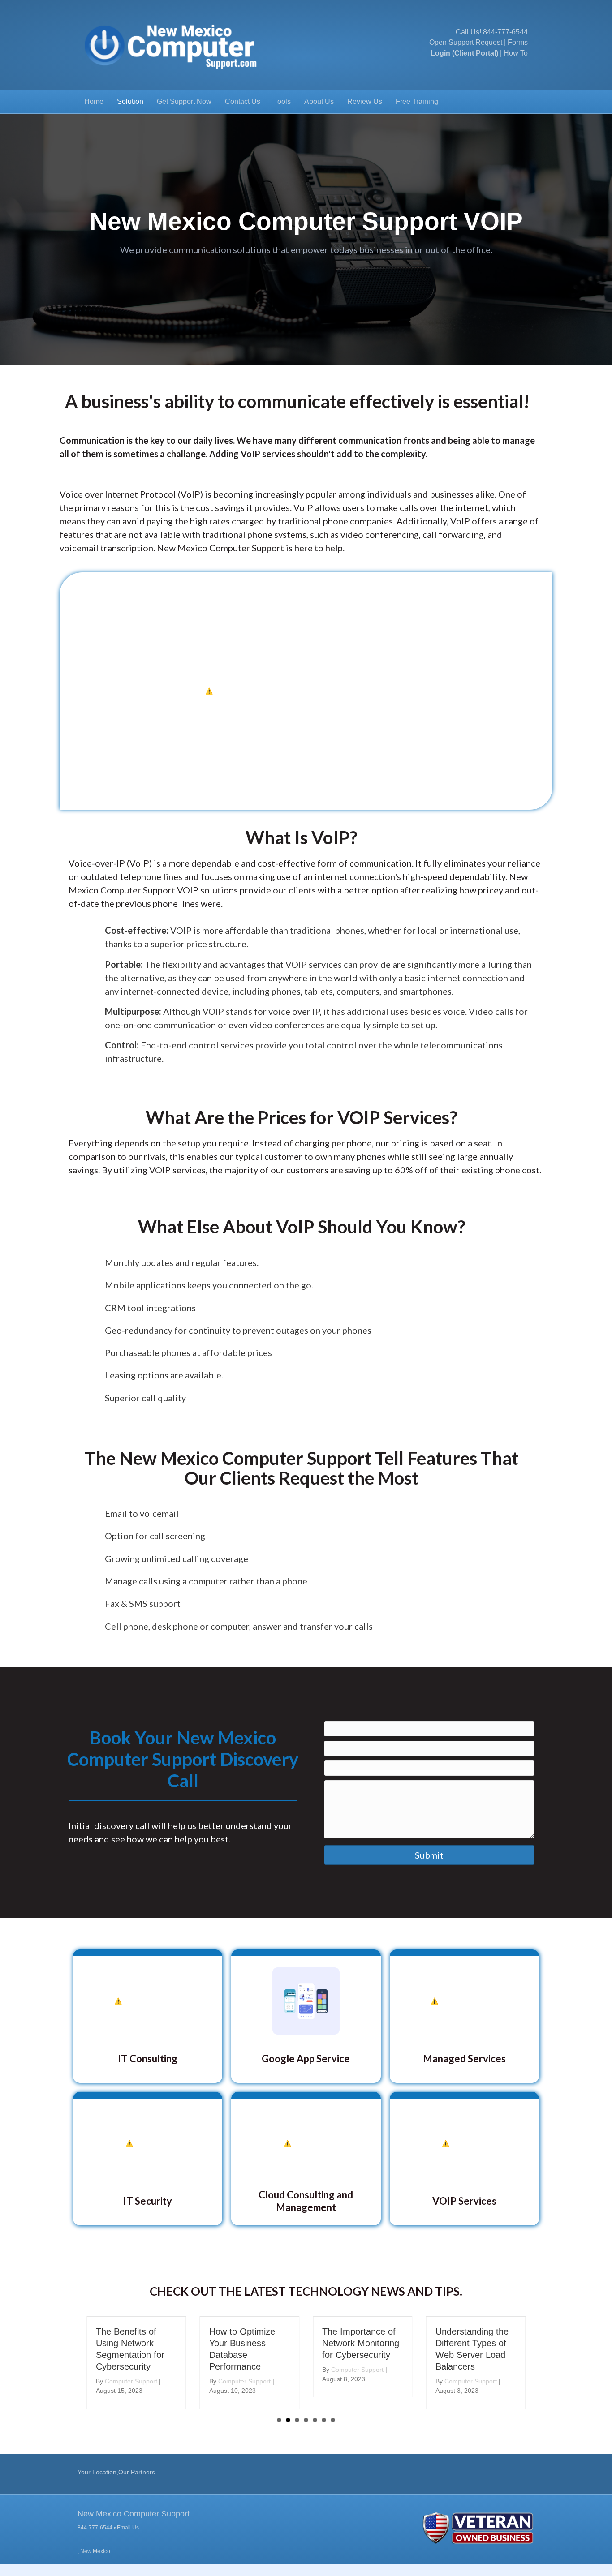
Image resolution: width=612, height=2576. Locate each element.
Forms (518, 42)
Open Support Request (466, 42)
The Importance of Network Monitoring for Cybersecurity (248, 2343)
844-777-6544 (505, 32)
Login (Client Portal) (464, 53)
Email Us (128, 2528)
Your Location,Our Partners (116, 2472)
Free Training (417, 101)
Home (94, 101)
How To (516, 53)
